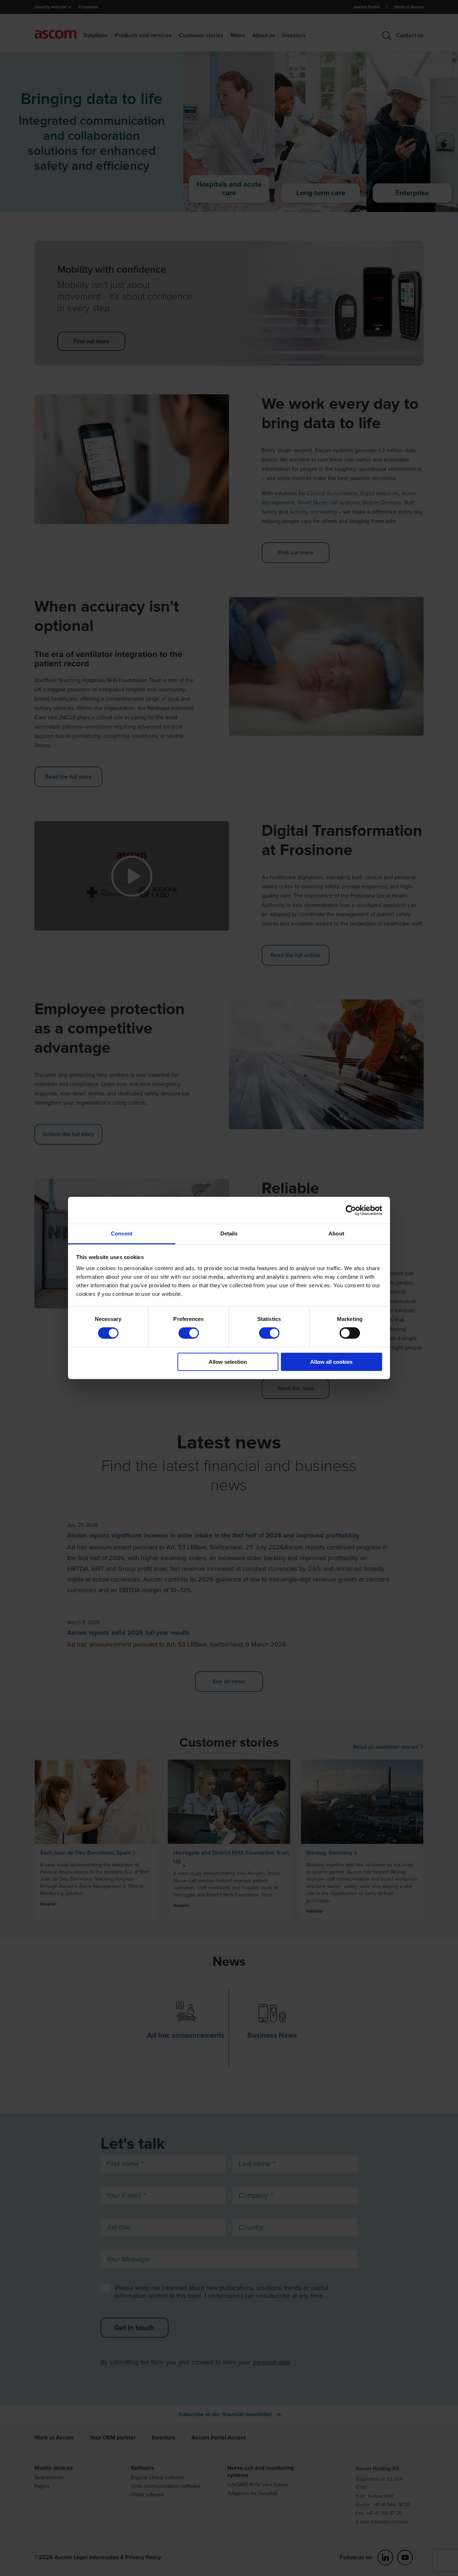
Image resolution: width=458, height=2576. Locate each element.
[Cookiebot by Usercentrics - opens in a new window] (351, 1210)
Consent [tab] (122, 1233)
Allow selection (228, 1362)
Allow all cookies (331, 1362)
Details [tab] (229, 1233)
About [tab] (336, 1233)
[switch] (189, 1333)
